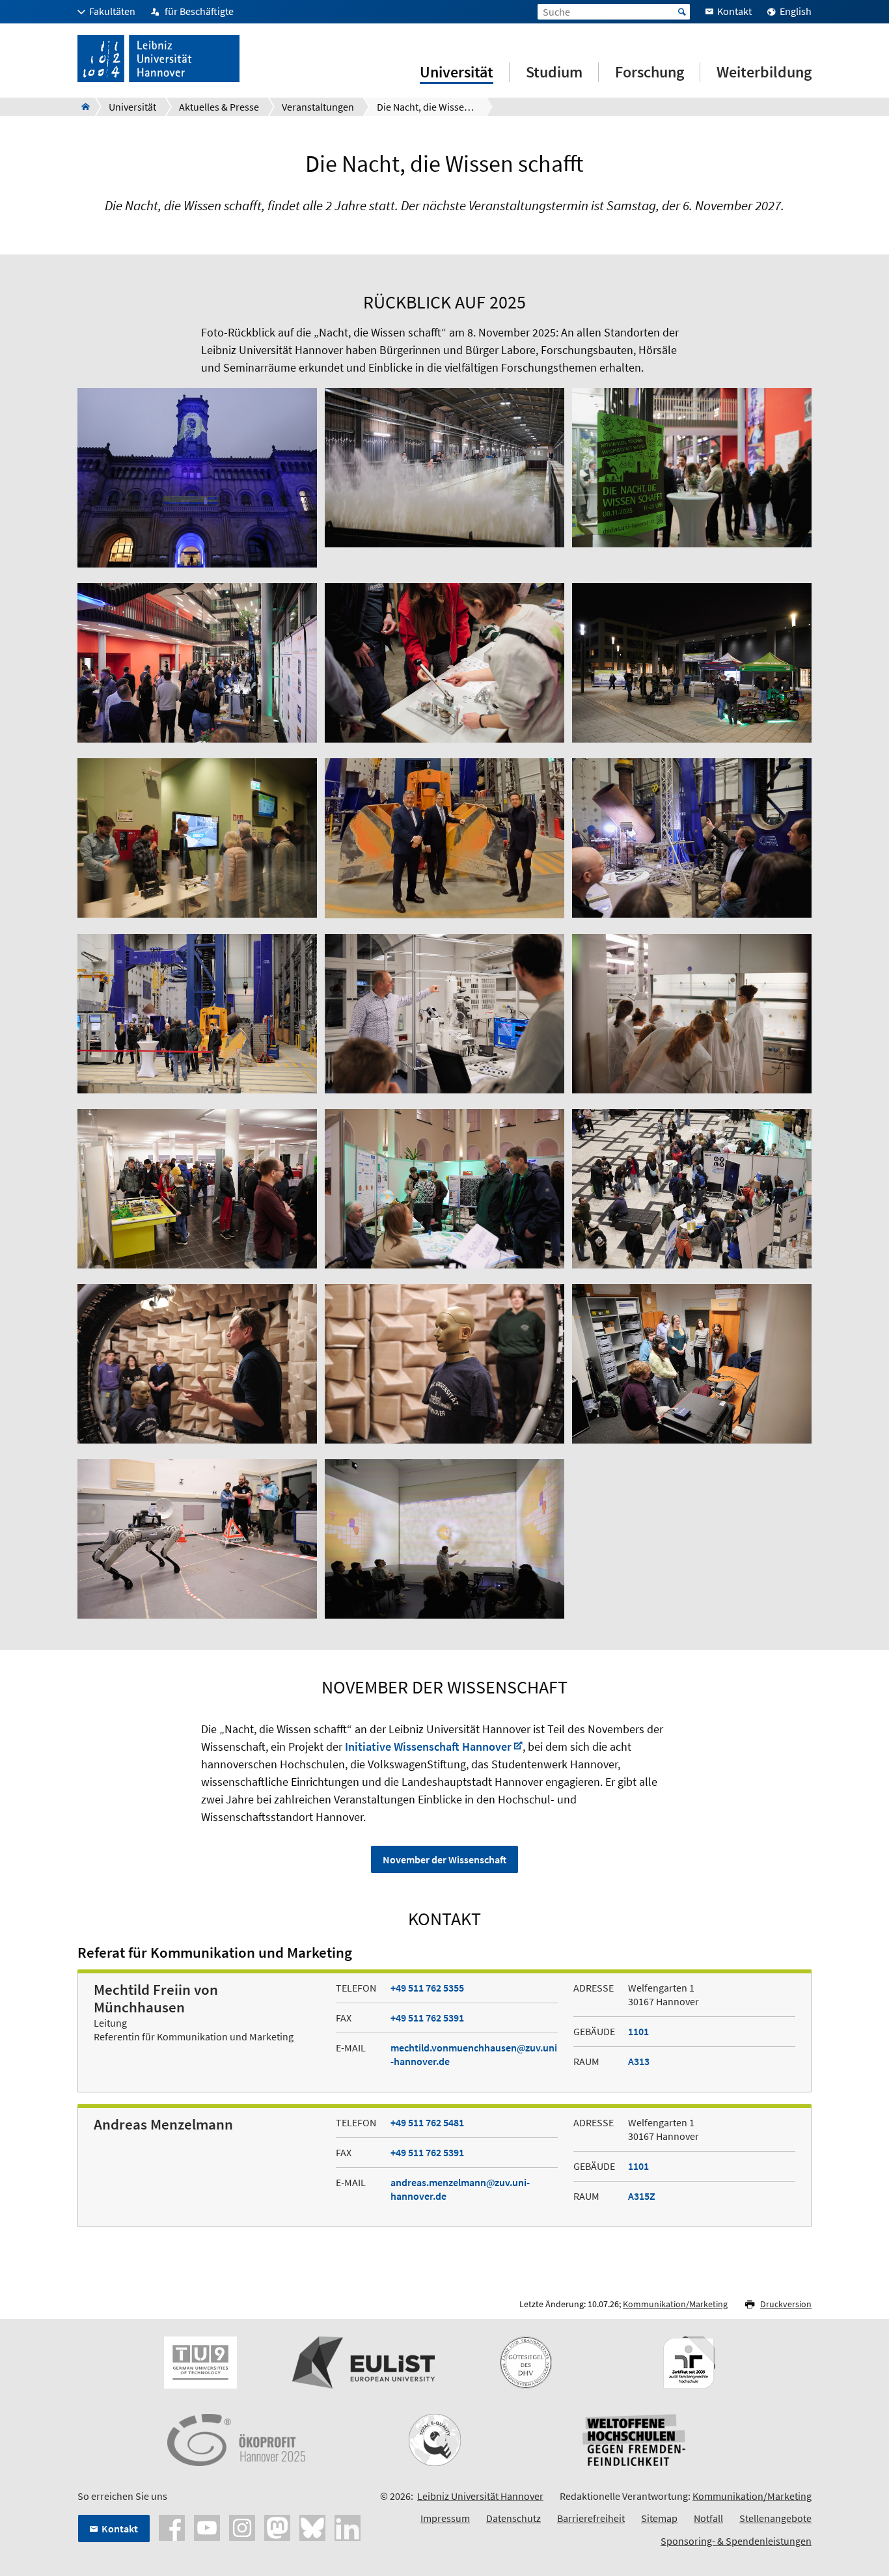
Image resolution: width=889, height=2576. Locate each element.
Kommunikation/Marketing (675, 2304)
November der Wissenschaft (444, 1859)
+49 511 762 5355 (427, 1988)
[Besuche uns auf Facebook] (172, 2527)
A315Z (642, 2196)
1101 (638, 2031)
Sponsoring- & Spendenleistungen (736, 2541)
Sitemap (659, 2518)
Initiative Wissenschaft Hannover (428, 1747)
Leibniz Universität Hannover (480, 2496)
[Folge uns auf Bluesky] (312, 2527)
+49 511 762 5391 (427, 2018)
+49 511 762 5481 (427, 2122)
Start (682, 12)
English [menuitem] (796, 11)
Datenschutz (513, 2518)
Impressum (445, 2518)
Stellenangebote (775, 2518)
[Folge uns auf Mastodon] (277, 2527)
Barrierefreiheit (591, 2518)
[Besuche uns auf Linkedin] (348, 2527)
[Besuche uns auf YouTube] (207, 2527)
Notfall (708, 2518)
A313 (639, 2061)
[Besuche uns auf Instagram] (242, 2527)
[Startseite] (82, 107)
